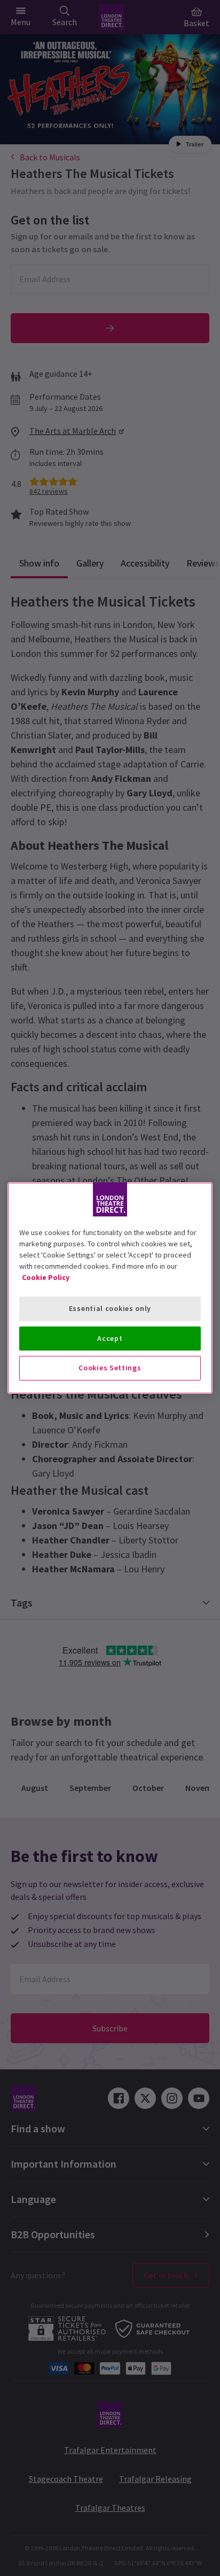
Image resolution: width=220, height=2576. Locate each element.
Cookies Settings (110, 1368)
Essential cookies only (110, 1308)
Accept (110, 1338)
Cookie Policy (46, 1277)
